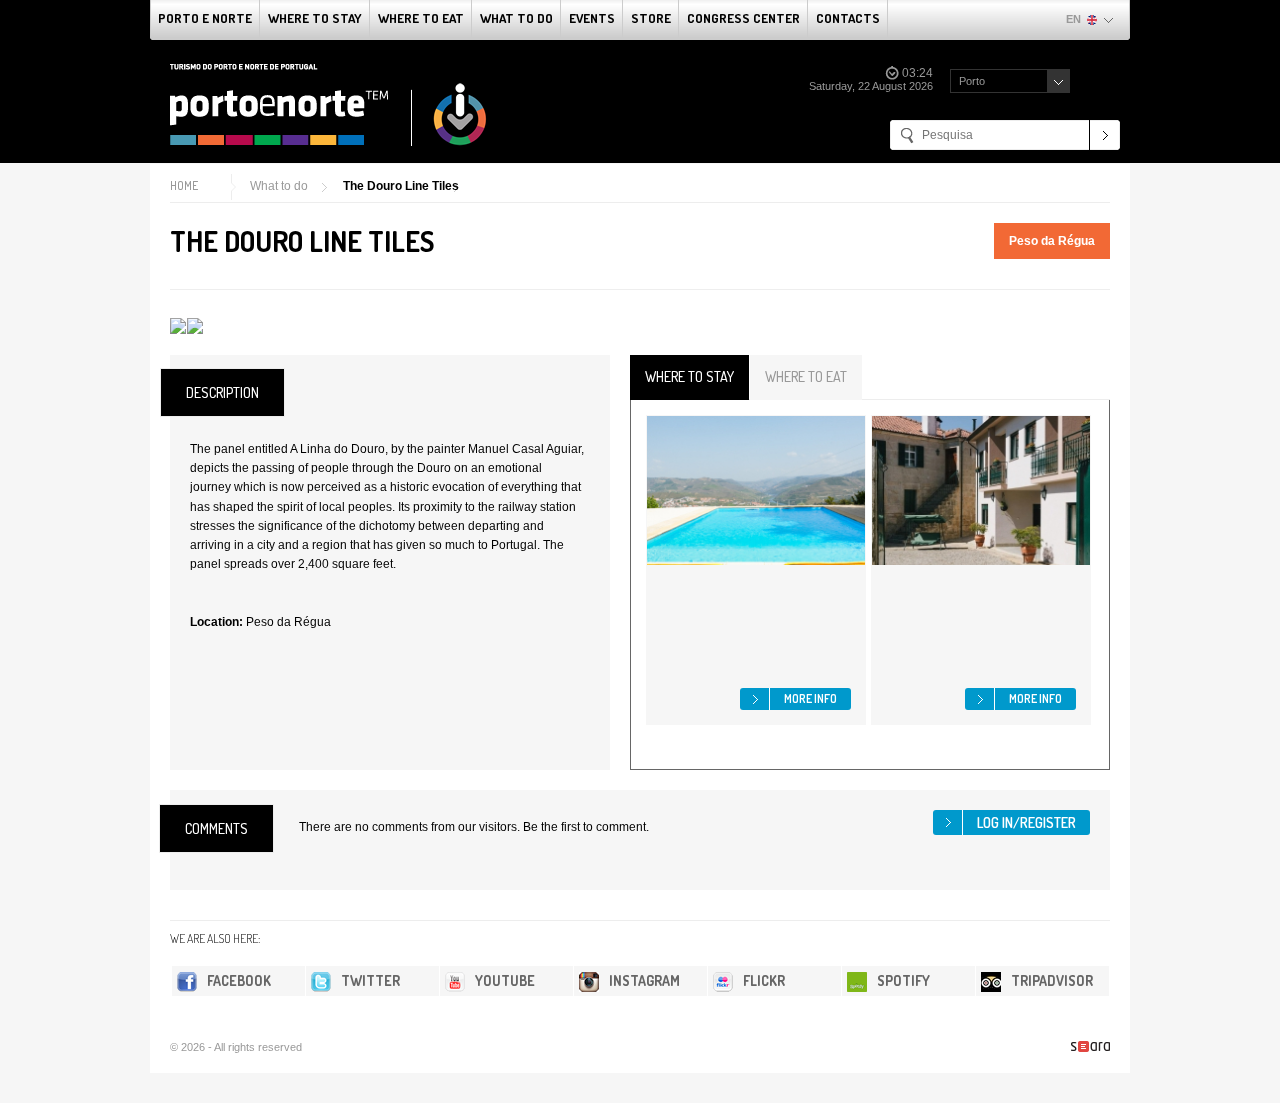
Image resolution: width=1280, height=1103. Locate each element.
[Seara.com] (1090, 1046)
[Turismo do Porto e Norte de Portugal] (329, 105)
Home (184, 185)
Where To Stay (315, 18)
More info (810, 698)
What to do (516, 18)
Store (651, 18)
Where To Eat (421, 18)
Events (592, 18)
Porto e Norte (205, 18)
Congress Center (743, 18)
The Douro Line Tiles (401, 186)
